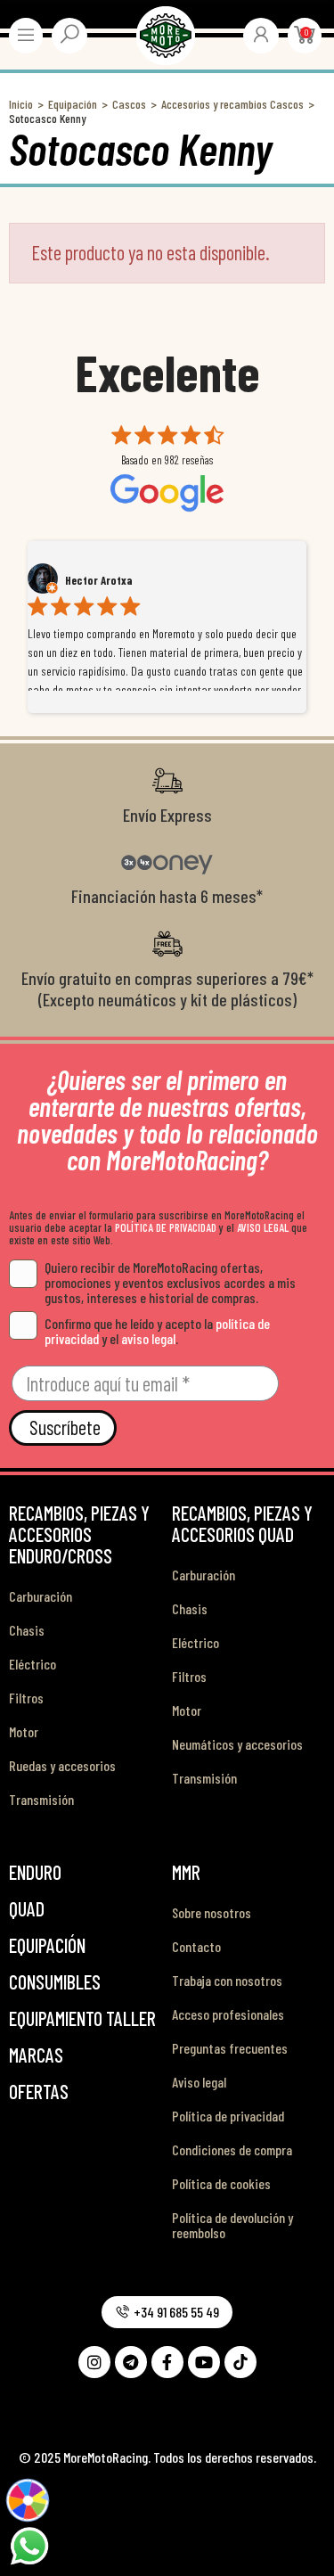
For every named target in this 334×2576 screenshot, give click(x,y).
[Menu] (26, 35)
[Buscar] (69, 34)
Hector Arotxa (99, 580)
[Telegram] (131, 2362)
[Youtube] (204, 2362)
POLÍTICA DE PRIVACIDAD (166, 1227)
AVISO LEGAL (263, 1227)
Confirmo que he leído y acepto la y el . (157, 1331)
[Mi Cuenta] (261, 34)
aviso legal (148, 1338)
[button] (167, 2312)
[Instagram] (94, 2362)
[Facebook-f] (167, 2362)
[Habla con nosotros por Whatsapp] (29, 2544)
